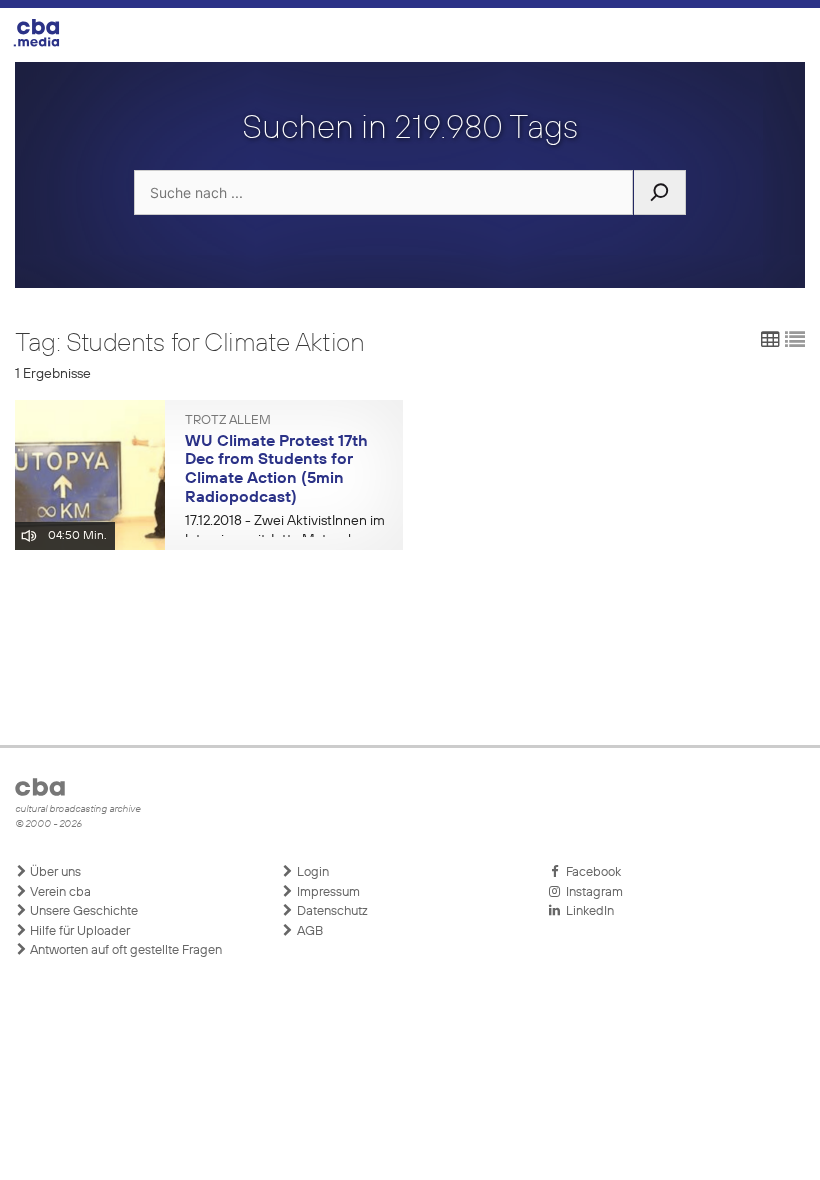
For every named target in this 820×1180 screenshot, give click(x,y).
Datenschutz (331, 911)
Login (311, 872)
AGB (308, 931)
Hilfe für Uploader (78, 931)
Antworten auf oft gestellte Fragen (124, 950)
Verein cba (59, 892)
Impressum (327, 892)
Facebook (590, 872)
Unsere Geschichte (82, 911)
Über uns (54, 872)
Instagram (591, 892)
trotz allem (228, 421)
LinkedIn (587, 911)
